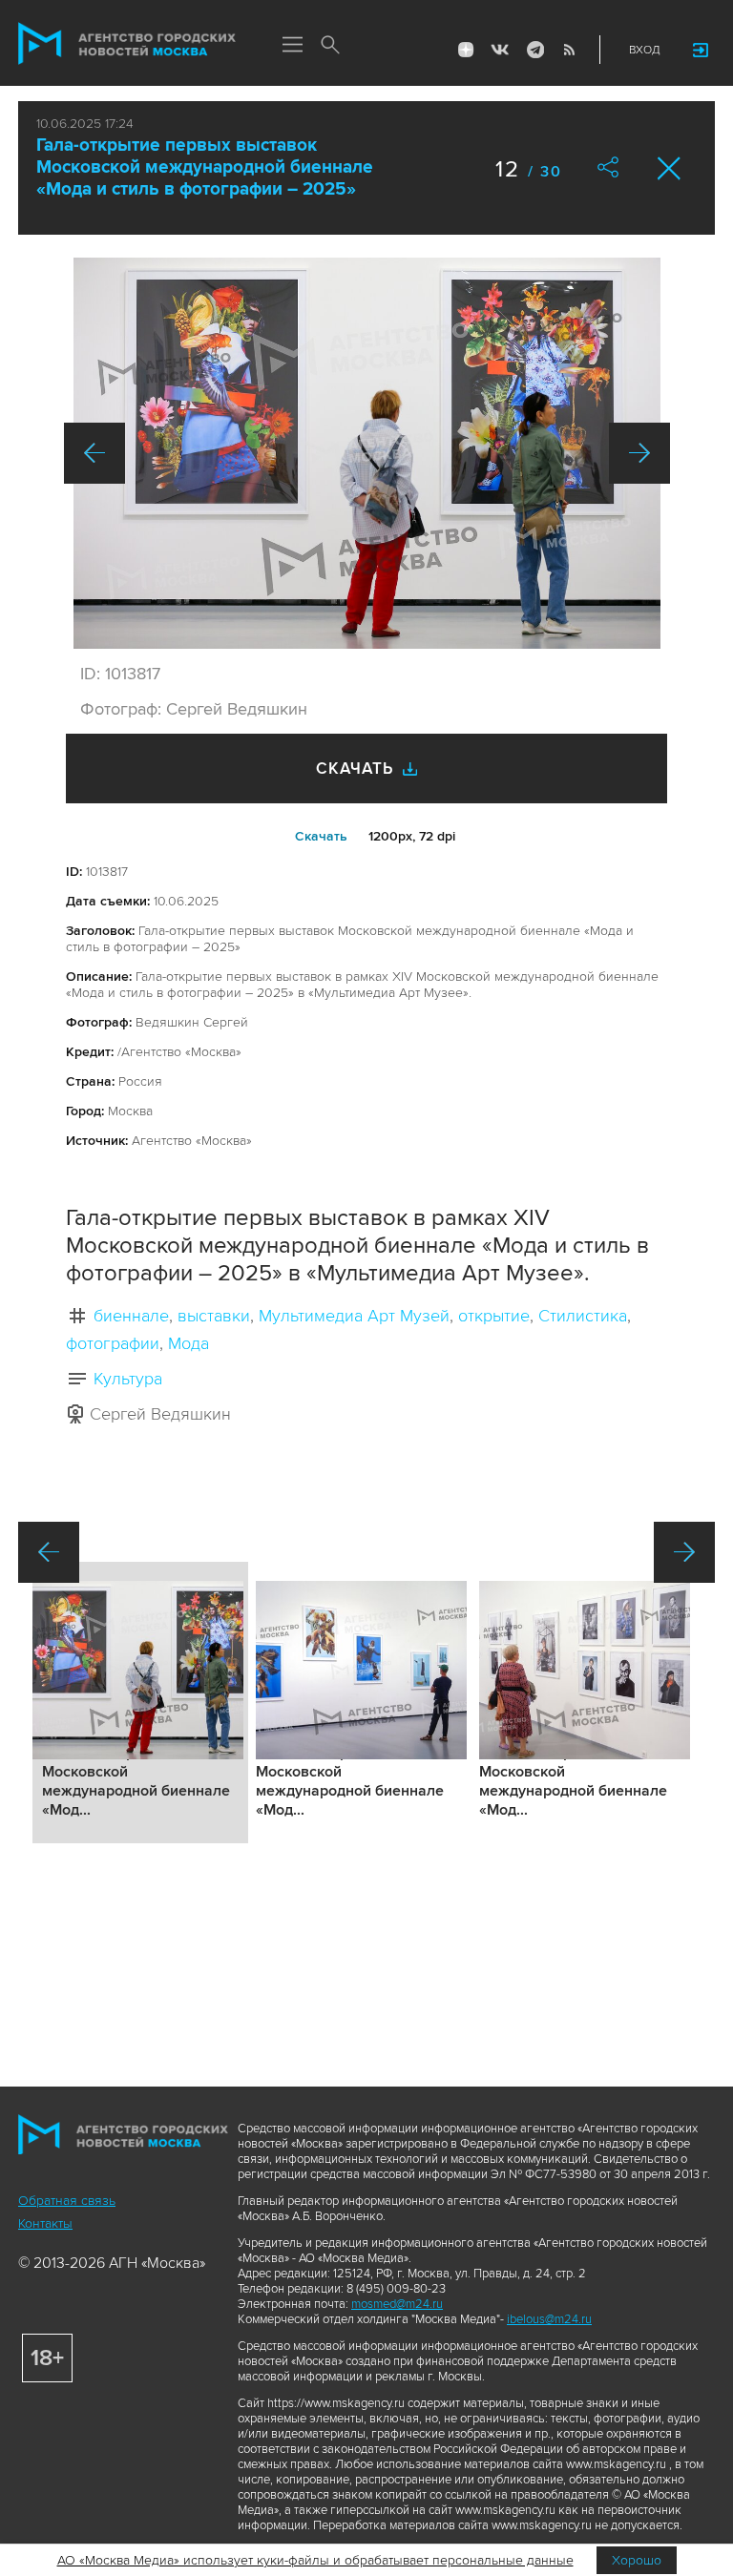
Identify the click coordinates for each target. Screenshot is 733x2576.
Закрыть (670, 168)
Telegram (534, 50)
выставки (214, 1316)
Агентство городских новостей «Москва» (127, 44)
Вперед (639, 453)
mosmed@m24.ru (397, 2304)
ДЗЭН (466, 50)
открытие (494, 1316)
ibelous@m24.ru (549, 2319)
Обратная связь (67, 2201)
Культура (128, 1379)
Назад (94, 453)
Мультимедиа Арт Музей (354, 1316)
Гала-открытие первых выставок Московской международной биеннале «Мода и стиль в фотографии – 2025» (205, 167)
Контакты (45, 2223)
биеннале (131, 1316)
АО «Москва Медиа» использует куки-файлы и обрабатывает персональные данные (315, 2560)
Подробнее (140, 1703)
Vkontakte (500, 50)
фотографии (113, 1343)
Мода (188, 1343)
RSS (569, 50)
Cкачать (321, 836)
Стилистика (583, 1316)
